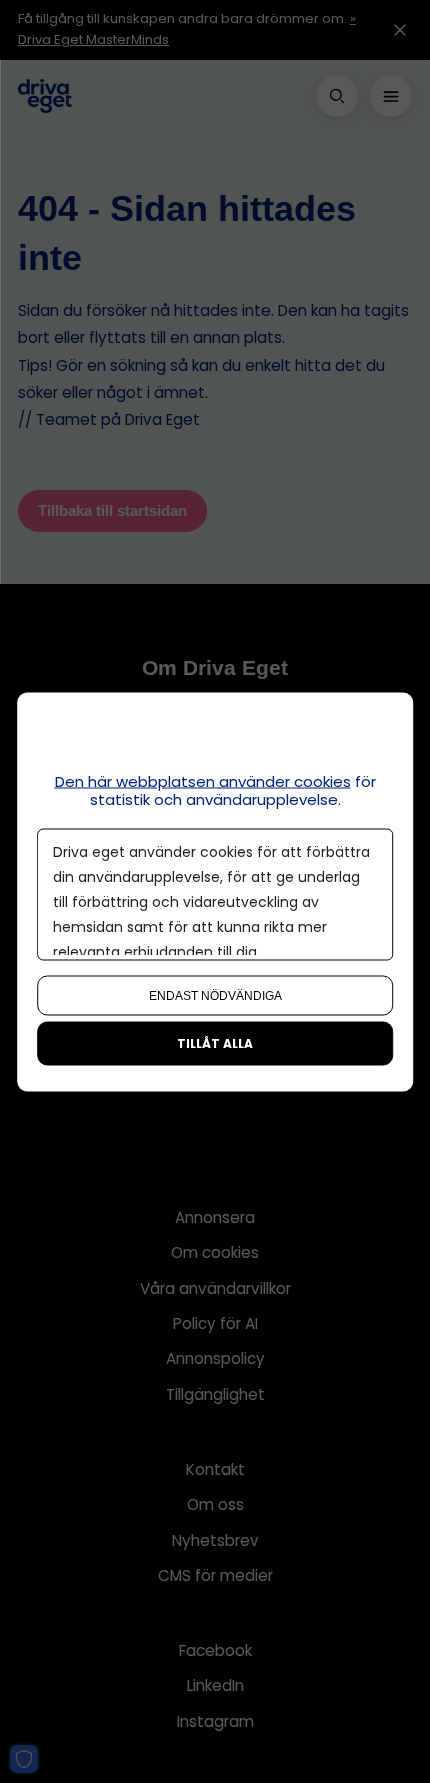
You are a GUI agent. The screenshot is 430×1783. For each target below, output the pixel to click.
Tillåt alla (215, 1042)
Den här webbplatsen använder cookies (203, 780)
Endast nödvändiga (215, 995)
